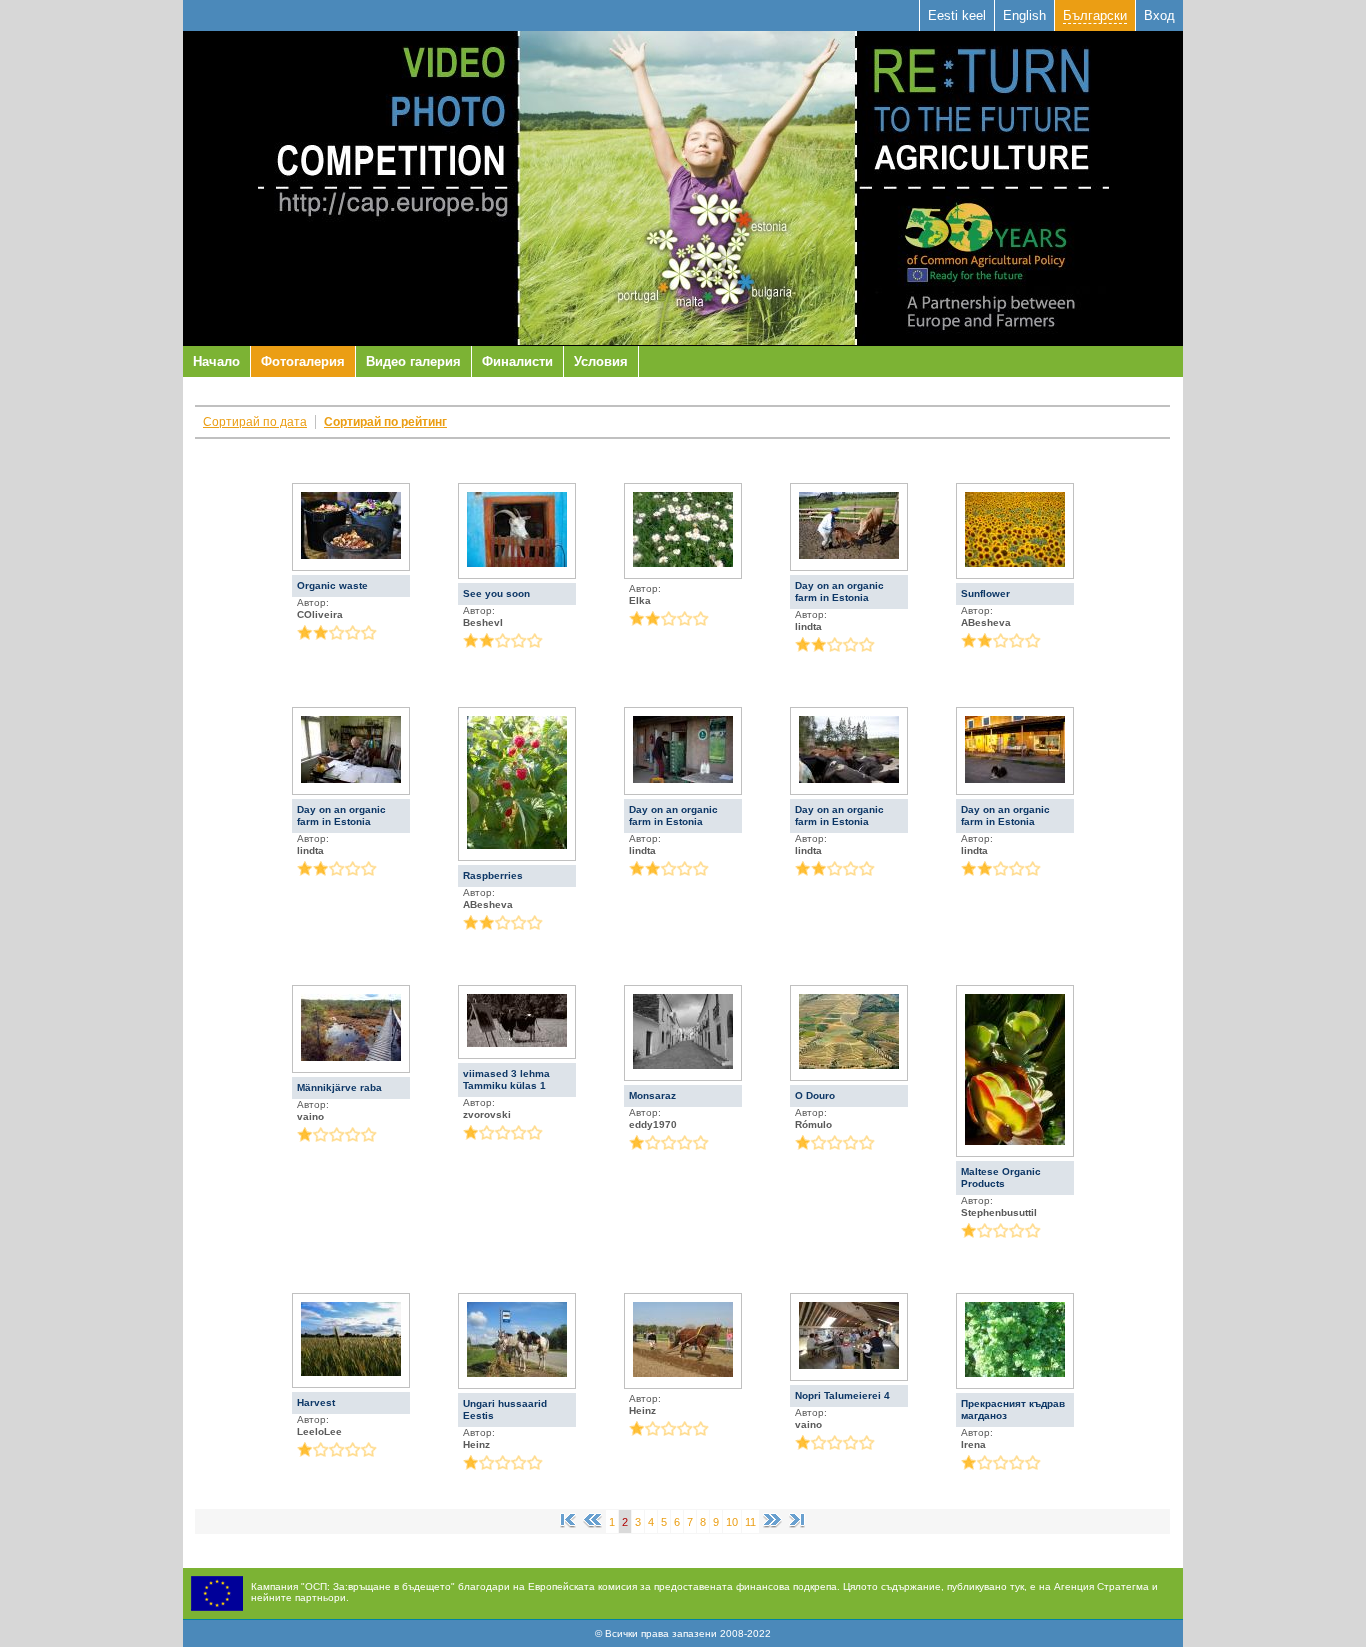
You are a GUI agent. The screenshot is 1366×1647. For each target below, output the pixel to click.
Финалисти (517, 361)
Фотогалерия (303, 361)
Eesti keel (957, 15)
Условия (601, 361)
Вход (1159, 15)
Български (1095, 15)
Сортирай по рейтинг (385, 422)
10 (732, 1522)
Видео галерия (413, 361)
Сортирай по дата (255, 422)
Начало (216, 361)
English (1024, 15)
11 (750, 1522)
